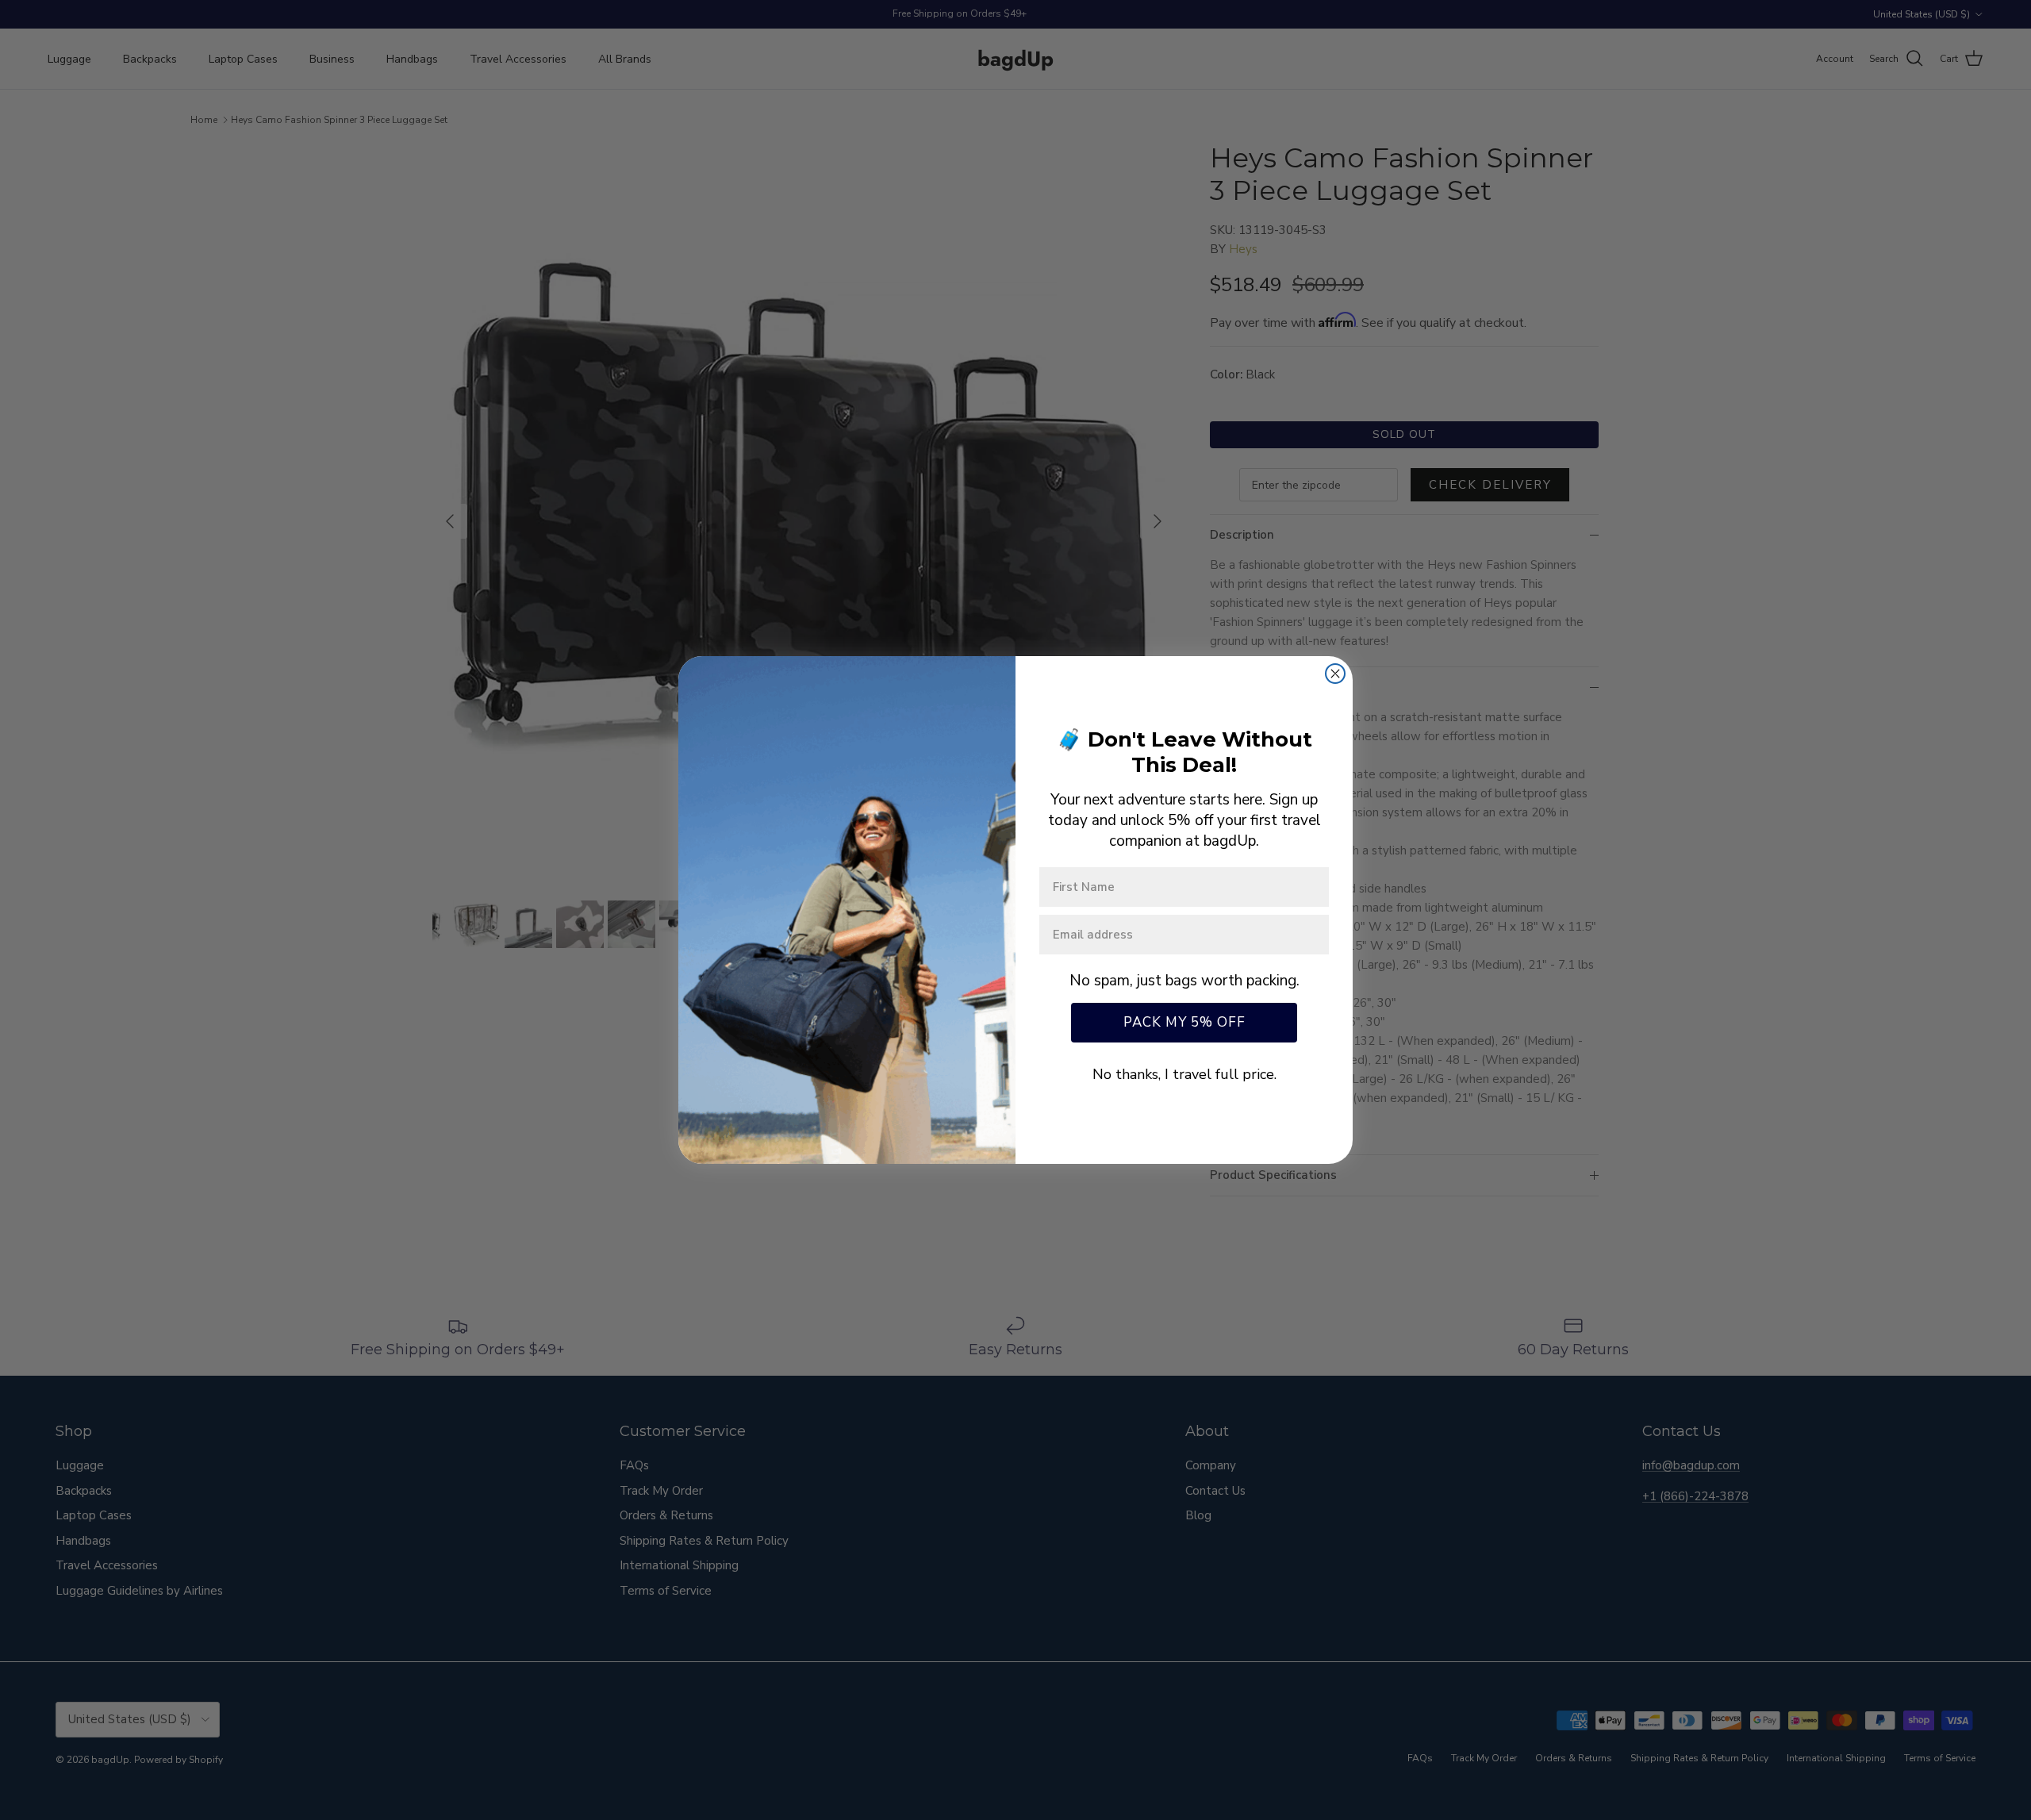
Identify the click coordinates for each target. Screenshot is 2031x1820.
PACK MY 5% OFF (1184, 1022)
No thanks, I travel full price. (1184, 1074)
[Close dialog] (1335, 674)
